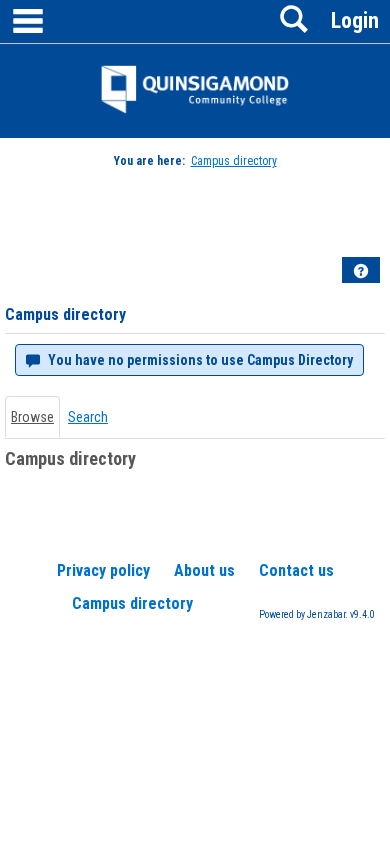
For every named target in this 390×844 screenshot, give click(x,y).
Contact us (296, 570)
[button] (361, 271)
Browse (32, 417)
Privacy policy (103, 570)
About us (204, 570)
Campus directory (234, 161)
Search (88, 417)
